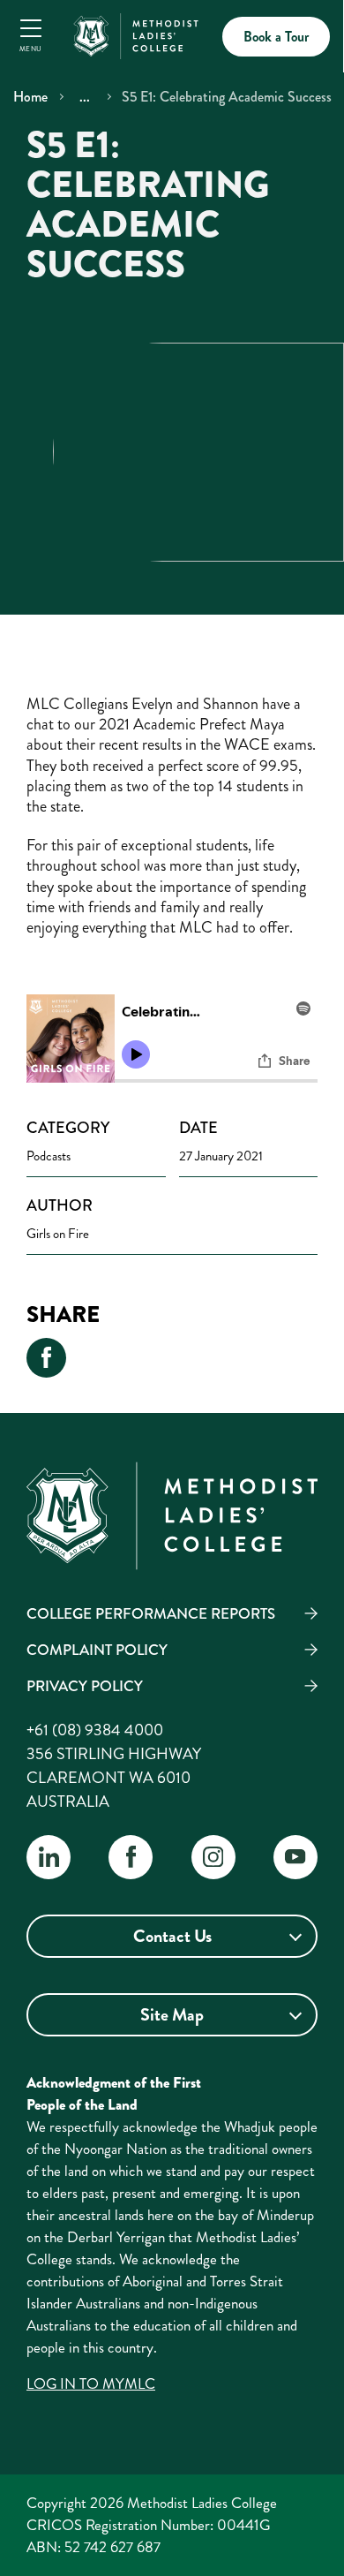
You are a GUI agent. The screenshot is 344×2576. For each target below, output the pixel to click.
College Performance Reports (151, 1613)
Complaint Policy (97, 1650)
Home (30, 97)
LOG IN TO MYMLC (91, 2383)
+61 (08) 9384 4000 (95, 1730)
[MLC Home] (136, 34)
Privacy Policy (85, 1686)
